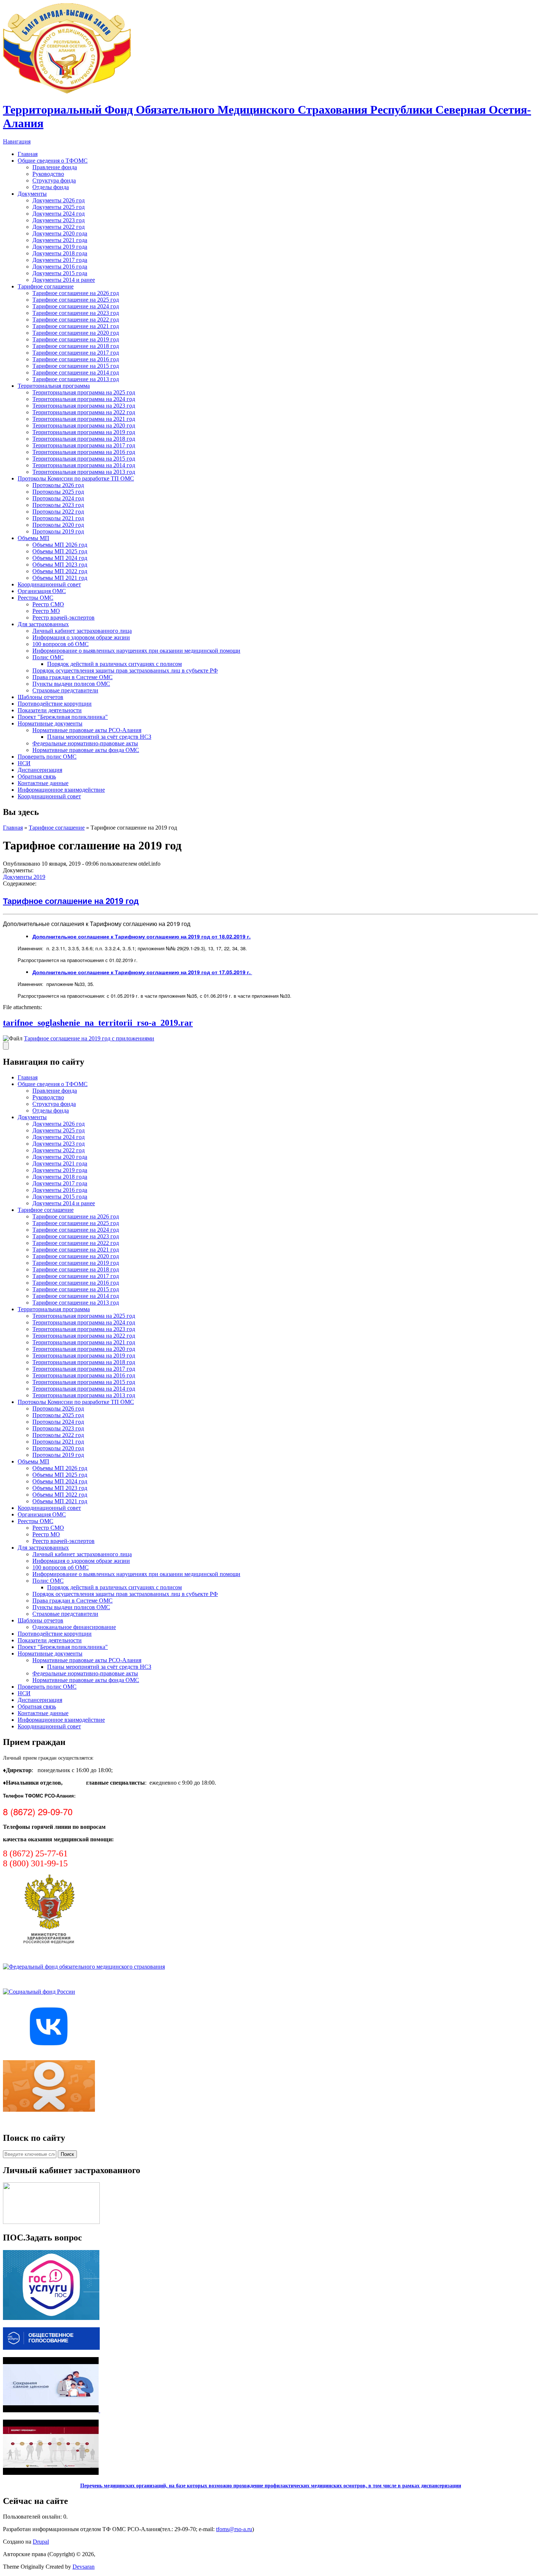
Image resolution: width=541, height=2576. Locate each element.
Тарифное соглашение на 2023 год (76, 313)
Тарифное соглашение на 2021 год (76, 326)
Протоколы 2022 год (58, 512)
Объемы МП (33, 538)
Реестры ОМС (36, 598)
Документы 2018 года (60, 253)
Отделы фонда (51, 187)
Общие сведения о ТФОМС (53, 161)
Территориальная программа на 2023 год (84, 406)
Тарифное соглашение (46, 286)
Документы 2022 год (59, 227)
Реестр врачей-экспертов (63, 618)
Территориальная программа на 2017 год (84, 445)
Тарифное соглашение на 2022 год (76, 320)
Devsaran (84, 2567)
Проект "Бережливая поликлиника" (63, 717)
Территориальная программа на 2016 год (84, 452)
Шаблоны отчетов (40, 697)
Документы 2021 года (60, 240)
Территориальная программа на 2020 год (84, 425)
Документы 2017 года (60, 260)
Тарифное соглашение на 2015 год (76, 366)
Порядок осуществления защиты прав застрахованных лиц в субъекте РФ (125, 670)
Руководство (48, 174)
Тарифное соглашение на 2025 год (76, 300)
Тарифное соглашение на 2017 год (76, 353)
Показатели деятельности (50, 710)
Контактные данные (43, 783)
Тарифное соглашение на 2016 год (76, 359)
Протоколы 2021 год (58, 518)
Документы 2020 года (60, 233)
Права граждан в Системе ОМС (73, 677)
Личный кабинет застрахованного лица (82, 631)
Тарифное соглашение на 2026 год (76, 293)
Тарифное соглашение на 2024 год (76, 306)
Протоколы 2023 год (58, 505)
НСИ (24, 763)
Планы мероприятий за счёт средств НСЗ (99, 737)
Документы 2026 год (59, 200)
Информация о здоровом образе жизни (81, 637)
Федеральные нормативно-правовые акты (85, 743)
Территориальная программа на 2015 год (84, 459)
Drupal (41, 2542)
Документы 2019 (24, 877)
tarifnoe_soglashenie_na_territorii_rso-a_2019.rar (98, 1023)
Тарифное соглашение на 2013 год (76, 379)
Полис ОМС (48, 657)
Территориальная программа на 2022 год (84, 412)
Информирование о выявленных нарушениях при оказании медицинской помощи (136, 651)
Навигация (17, 141)
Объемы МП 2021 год (60, 578)
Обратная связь (37, 776)
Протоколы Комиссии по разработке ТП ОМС (76, 478)
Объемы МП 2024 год (60, 558)
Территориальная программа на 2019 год (84, 432)
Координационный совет (49, 584)
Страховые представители (65, 690)
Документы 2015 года (60, 273)
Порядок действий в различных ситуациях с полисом (114, 664)
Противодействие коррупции (55, 704)
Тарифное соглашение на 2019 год (76, 339)
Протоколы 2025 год (58, 492)
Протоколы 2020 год (58, 525)
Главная (28, 154)
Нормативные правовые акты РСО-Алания (87, 730)
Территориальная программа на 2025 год (84, 392)
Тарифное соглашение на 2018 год (76, 346)
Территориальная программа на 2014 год (84, 465)
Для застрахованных (43, 624)
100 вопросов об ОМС (61, 644)
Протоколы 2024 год (58, 498)
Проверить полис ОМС (47, 757)
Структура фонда (54, 180)
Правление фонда (55, 167)
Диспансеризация (40, 770)
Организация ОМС (42, 591)
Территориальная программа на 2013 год (84, 472)
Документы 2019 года (60, 247)
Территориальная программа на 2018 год (84, 439)
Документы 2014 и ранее (64, 280)
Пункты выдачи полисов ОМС (71, 684)
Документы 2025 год (59, 207)
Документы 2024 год (59, 214)
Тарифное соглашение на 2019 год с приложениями (89, 1038)
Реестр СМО (48, 604)
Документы (32, 194)
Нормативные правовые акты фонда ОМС (86, 750)
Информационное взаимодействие (61, 790)
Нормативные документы (50, 723)
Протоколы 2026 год (58, 485)
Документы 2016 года (60, 267)
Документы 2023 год (59, 220)
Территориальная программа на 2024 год (84, 399)
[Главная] (67, 92)
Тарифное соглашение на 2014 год (76, 372)
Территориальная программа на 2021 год (84, 419)
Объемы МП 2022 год (60, 571)
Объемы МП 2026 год (60, 545)
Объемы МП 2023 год (60, 565)
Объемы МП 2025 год (60, 551)
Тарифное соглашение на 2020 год (76, 333)
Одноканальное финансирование (74, 1627)
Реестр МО (46, 611)
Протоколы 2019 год (58, 531)
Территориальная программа (54, 386)
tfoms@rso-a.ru (234, 2529)
